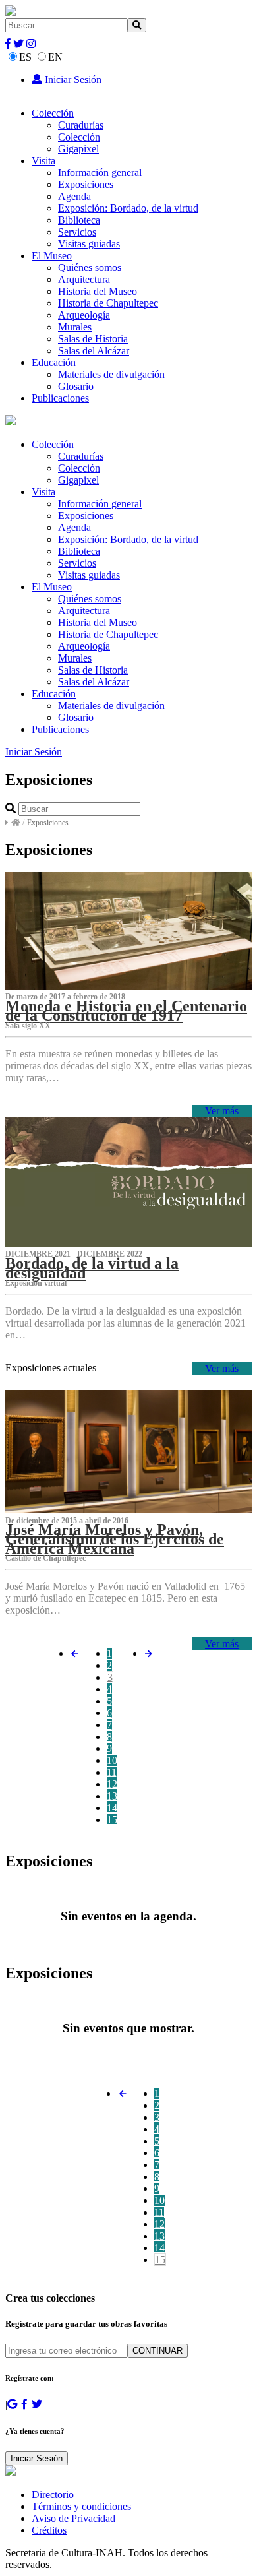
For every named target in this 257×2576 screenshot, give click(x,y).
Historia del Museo (98, 291)
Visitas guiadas (89, 244)
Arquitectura (84, 279)
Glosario (76, 386)
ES (25, 57)
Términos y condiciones (81, 2506)
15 (112, 1820)
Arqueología (84, 315)
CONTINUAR (157, 2351)
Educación (54, 362)
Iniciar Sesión (72, 79)
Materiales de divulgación (111, 374)
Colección (53, 113)
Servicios (77, 232)
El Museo (52, 256)
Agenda (74, 196)
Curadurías (81, 125)
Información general (100, 173)
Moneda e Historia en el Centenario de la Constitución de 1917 (126, 1011)
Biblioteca (79, 220)
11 (112, 1772)
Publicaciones (60, 398)
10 (112, 1760)
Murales (75, 327)
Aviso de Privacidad (73, 2518)
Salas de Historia (93, 339)
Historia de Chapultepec (108, 303)
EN (55, 57)
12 (112, 1784)
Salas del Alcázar (94, 351)
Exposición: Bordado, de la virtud (128, 208)
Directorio (53, 2495)
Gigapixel (78, 149)
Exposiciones (86, 184)
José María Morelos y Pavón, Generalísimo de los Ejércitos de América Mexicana (115, 1539)
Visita (43, 161)
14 (112, 1808)
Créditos (49, 2530)
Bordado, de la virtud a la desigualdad (92, 1268)
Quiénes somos (90, 267)
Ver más (222, 1111)
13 (112, 1796)
